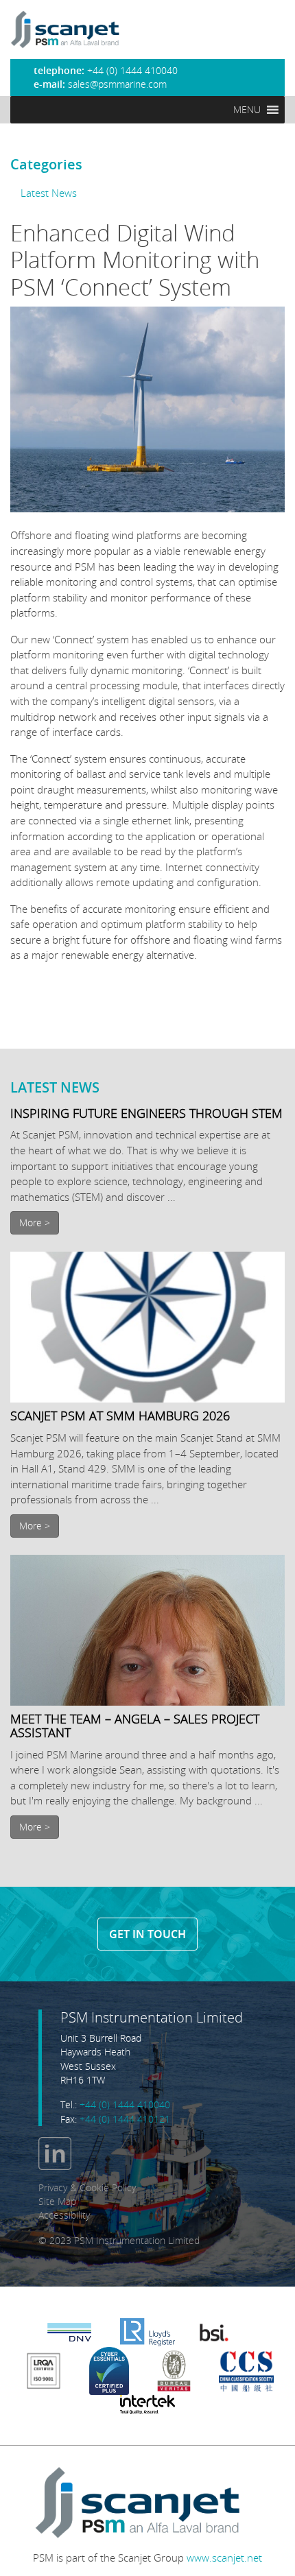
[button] (247, 110)
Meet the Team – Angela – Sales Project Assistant (135, 1726)
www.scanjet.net (224, 2557)
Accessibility (64, 2215)
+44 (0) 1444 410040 (125, 2105)
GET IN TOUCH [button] (147, 1934)
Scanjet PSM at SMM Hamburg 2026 (120, 1416)
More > (35, 1223)
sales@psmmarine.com (117, 84)
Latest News (49, 193)
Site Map (57, 2202)
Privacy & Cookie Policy (87, 2188)
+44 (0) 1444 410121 (125, 2119)
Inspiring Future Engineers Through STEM (146, 1113)
